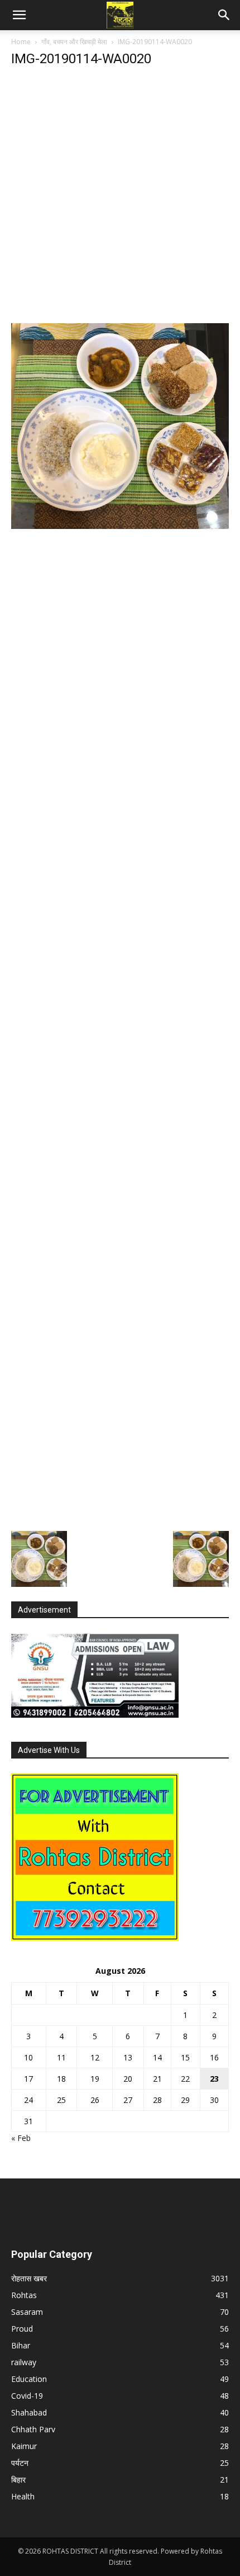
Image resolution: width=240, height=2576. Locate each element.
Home (21, 42)
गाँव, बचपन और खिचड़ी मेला (74, 42)
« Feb (21, 2138)
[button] (19, 15)
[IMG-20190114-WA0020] (120, 526)
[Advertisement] (120, 198)
